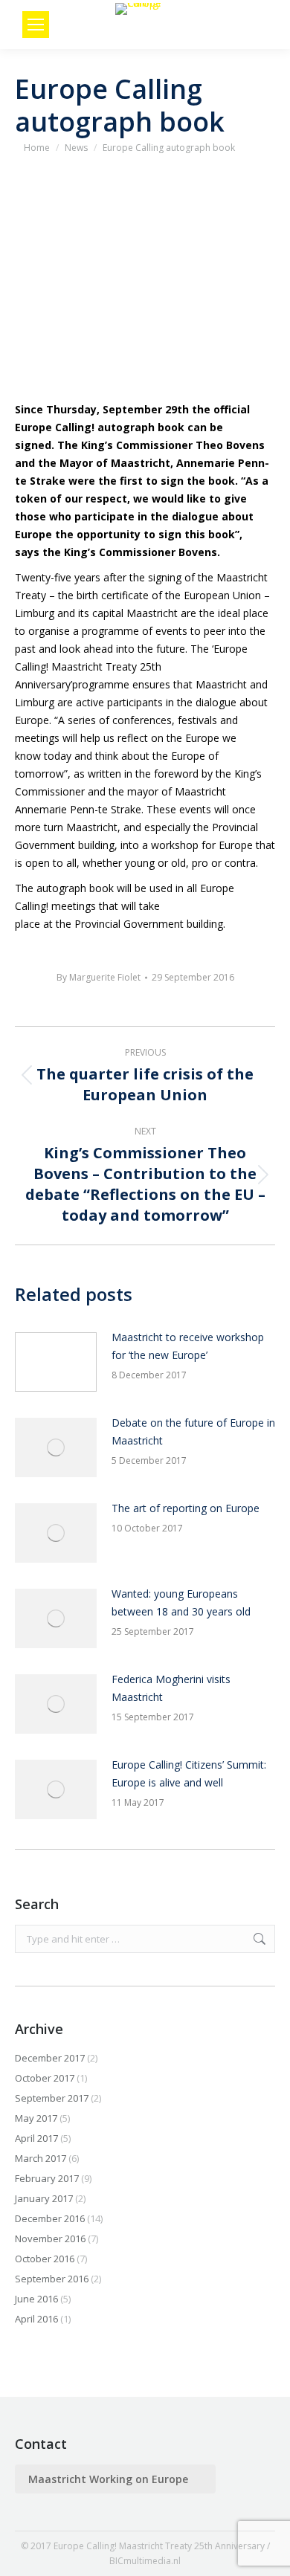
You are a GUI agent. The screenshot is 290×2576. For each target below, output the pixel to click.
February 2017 (47, 2178)
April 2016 (36, 2319)
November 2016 (50, 2238)
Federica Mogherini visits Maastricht (171, 1688)
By (99, 977)
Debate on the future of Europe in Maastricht (193, 1431)
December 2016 (50, 2218)
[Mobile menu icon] (36, 25)
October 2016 (45, 2259)
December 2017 (50, 2058)
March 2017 (41, 2158)
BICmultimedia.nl (145, 2561)
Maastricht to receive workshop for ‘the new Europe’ (188, 1346)
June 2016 (36, 2299)
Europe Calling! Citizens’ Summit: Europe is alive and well (189, 1773)
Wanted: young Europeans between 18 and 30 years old (181, 1602)
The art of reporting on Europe (186, 1508)
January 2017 (44, 2198)
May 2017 (36, 2118)
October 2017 (45, 2078)
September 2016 (52, 2279)
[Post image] (56, 1362)
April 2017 (36, 2138)
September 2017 (52, 2098)
